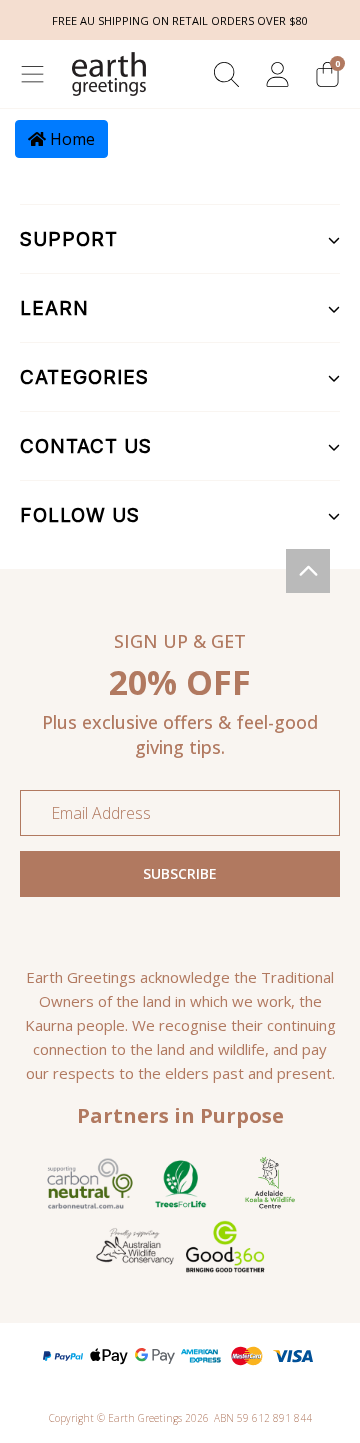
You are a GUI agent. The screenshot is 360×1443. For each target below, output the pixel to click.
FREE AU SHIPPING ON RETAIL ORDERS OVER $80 (180, 20)
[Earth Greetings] (109, 74)
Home (70, 139)
